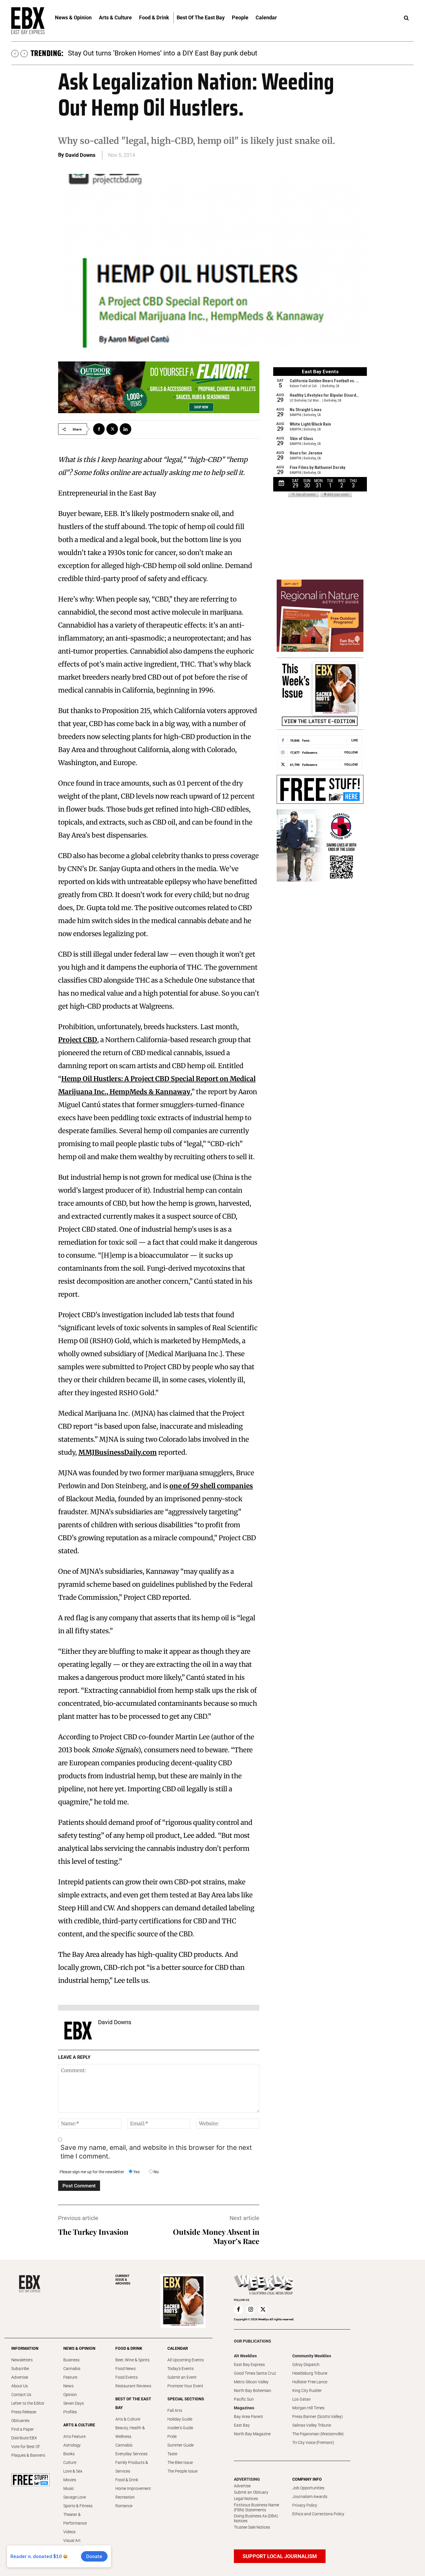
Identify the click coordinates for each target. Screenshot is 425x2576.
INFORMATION (25, 2348)
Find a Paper (23, 2429)
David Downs (80, 155)
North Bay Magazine (252, 2434)
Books (69, 2454)
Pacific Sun (244, 2399)
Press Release (24, 2412)
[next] (24, 54)
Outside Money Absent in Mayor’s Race (216, 2236)
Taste (172, 2454)
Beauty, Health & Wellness (130, 2432)
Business (71, 2360)
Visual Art (72, 2540)
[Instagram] (251, 2310)
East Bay (242, 2425)
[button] (406, 18)
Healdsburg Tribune (310, 2373)
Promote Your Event (185, 2386)
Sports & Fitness (78, 2506)
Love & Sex (73, 2471)
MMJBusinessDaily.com (118, 1452)
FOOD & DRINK (129, 2348)
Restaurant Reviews (133, 2386)
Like (355, 740)
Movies (70, 2480)
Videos (69, 2532)
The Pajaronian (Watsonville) (318, 2434)
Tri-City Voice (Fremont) (313, 2443)
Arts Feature (74, 2436)
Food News (125, 2369)
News (68, 2386)
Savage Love (75, 2497)
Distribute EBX (24, 2438)
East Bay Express (249, 2365)
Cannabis (72, 2369)
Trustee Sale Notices (252, 2527)
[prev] (15, 54)
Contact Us (21, 2395)
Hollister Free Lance (310, 2382)
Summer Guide (181, 2445)
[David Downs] (78, 2031)
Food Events (126, 2377)
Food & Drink (127, 2480)
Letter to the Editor (28, 2403)
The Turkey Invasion (93, 2232)
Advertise (20, 2377)
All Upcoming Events (186, 2360)
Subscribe (20, 2369)
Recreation (125, 2497)
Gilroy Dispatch (306, 2365)
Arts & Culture (128, 2419)
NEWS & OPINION (79, 2348)
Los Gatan (302, 2399)
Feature (70, 2377)
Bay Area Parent (248, 2417)
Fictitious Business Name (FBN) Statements (256, 2507)
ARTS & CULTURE (79, 2425)
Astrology (72, 2445)
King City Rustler (307, 2391)
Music (69, 2488)
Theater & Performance (75, 2519)
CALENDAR (178, 2348)
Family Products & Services (132, 2467)
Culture (70, 2462)
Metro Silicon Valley (251, 2382)
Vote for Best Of (25, 2447)
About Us (20, 2386)
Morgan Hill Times (308, 2408)
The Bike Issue (180, 2462)
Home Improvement (133, 2488)
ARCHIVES (123, 2280)
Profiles (70, 2412)
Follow (351, 752)
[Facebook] (99, 429)
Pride (172, 2436)
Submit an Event (182, 2377)
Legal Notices (246, 2499)
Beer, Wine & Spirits (132, 2360)
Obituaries (20, 2421)
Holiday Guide (180, 2419)
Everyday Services (131, 2454)
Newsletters (22, 2360)
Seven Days (74, 2403)
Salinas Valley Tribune (312, 2425)
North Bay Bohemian (253, 2391)
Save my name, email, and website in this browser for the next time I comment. (156, 2152)
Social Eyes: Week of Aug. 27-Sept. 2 (124, 53)
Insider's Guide (180, 2428)
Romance (124, 2506)
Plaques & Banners (28, 2455)
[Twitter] (112, 429)
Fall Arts (175, 2410)
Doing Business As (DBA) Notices (256, 2518)
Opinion (70, 2395)
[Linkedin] (125, 429)
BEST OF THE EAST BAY (133, 2403)
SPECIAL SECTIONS (186, 2399)
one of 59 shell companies (211, 1486)
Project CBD (78, 1040)
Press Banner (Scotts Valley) (318, 2417)
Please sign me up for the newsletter (92, 2172)
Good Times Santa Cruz (255, 2373)
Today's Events (181, 2369)
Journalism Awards (310, 2497)
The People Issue (182, 2471)
